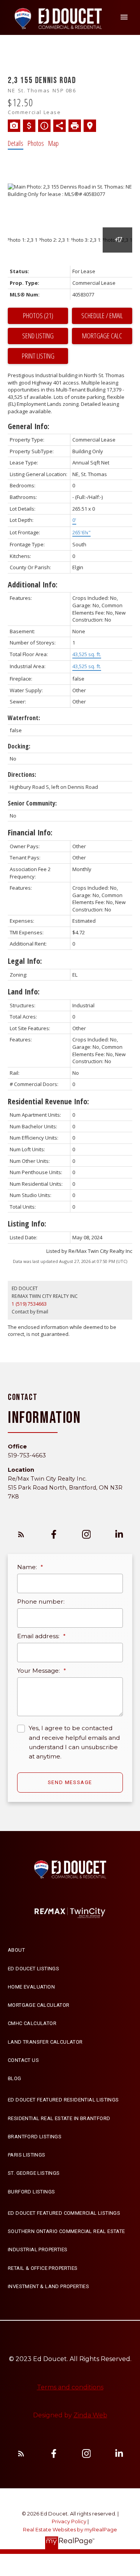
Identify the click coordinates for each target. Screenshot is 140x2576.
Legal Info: (25, 961)
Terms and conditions (70, 2387)
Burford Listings (31, 2192)
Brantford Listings (35, 2137)
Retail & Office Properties (43, 2268)
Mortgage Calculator (39, 2005)
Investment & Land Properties (48, 2286)
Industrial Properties (38, 2249)
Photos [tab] (36, 143)
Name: (28, 1567)
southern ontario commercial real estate (66, 2231)
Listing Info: (27, 1224)
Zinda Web (90, 2415)
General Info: (29, 426)
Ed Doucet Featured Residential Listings (63, 2100)
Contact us (23, 2060)
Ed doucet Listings (33, 1969)
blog (15, 2078)
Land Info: (24, 992)
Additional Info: (33, 585)
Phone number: (41, 1602)
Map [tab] (53, 143)
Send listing (38, 336)
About (16, 1950)
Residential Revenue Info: (48, 1101)
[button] (21, 1534)
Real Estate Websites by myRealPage (70, 2530)
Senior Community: (32, 803)
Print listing (38, 356)
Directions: (22, 774)
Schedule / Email (102, 315)
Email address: (39, 1636)
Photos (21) (38, 315)
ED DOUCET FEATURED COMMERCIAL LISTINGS (64, 2213)
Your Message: (39, 1671)
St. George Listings (34, 2173)
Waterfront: (24, 718)
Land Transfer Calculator (45, 2042)
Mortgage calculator (102, 336)
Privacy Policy (69, 2521)
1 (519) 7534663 (29, 1304)
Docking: (19, 746)
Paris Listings (27, 2155)
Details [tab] (16, 143)
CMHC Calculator (32, 2023)
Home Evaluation (31, 1987)
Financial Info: (30, 832)
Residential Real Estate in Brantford (59, 2118)
